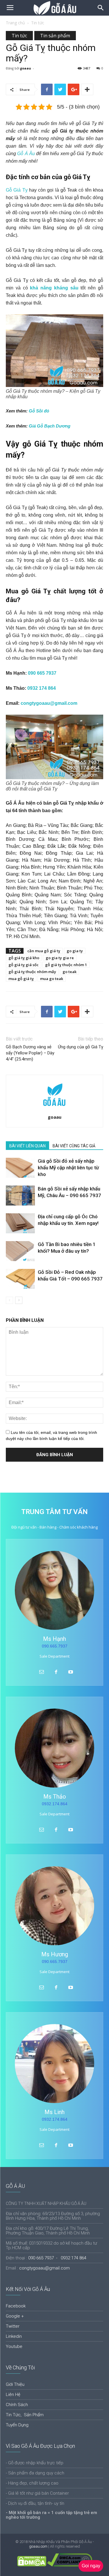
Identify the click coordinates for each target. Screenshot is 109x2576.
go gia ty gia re (60, 958)
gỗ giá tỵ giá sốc (24, 965)
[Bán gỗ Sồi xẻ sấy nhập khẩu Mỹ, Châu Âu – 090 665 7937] (20, 1196)
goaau (26, 68)
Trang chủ (15, 23)
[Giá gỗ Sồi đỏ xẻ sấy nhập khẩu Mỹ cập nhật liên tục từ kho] (20, 1168)
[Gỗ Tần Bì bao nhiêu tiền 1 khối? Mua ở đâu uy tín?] (20, 1251)
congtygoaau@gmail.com (49, 703)
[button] (101, 8)
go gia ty (75, 951)
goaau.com (38, 2546)
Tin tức (38, 23)
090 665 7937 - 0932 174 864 (57, 2258)
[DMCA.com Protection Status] (32, 2565)
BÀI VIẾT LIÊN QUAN (27, 1146)
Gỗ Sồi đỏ (39, 411)
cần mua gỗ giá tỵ (44, 951)
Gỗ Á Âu (26, 154)
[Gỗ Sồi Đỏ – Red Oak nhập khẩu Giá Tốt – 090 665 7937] (20, 1279)
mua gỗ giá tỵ (21, 979)
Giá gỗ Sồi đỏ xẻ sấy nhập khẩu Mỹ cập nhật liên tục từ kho (68, 1168)
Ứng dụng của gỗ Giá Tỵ (81, 1047)
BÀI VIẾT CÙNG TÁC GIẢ (74, 1146)
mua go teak (52, 979)
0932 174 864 (42, 688)
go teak (69, 972)
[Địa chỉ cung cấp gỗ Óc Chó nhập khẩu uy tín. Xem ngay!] (20, 1223)
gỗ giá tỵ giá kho (24, 958)
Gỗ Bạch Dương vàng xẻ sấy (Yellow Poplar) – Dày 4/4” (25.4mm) (30, 1053)
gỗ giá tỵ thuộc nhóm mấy (32, 972)
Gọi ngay (91, 2566)
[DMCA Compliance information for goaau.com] (70, 2565)
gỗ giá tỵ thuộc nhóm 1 (66, 965)
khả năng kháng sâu (54, 288)
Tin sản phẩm (55, 36)
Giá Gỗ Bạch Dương (50, 426)
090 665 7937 (42, 673)
